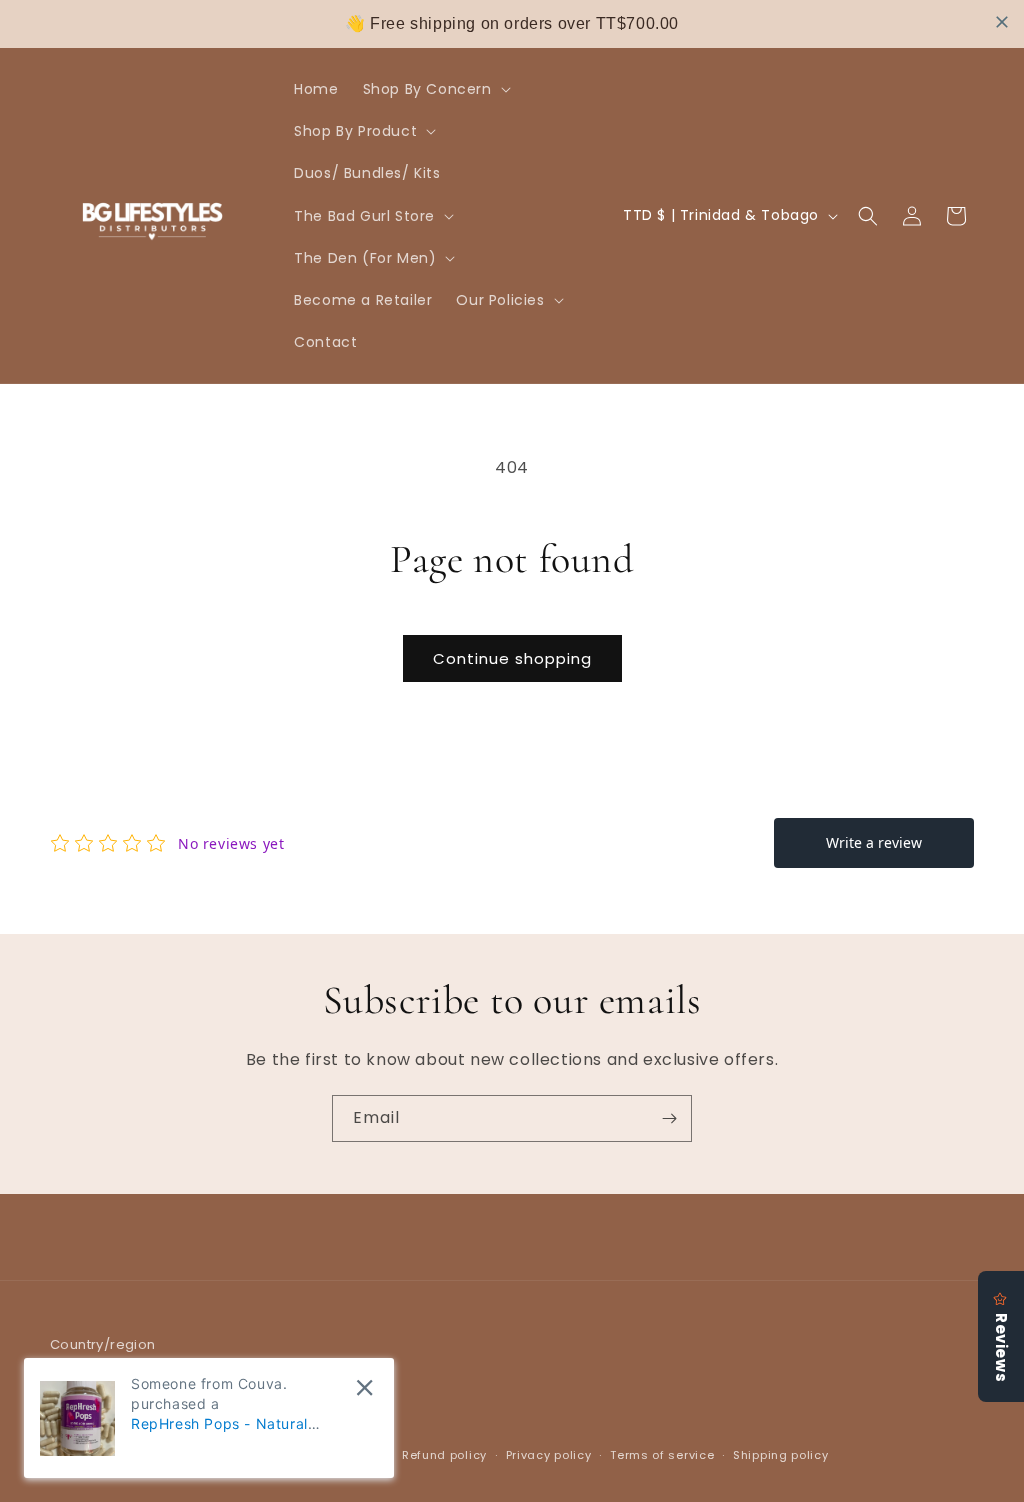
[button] (435, 89)
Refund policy (444, 1455)
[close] (1002, 22)
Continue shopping (512, 658)
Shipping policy (781, 1455)
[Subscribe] (669, 1118)
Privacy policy (549, 1455)
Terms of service (662, 1455)
